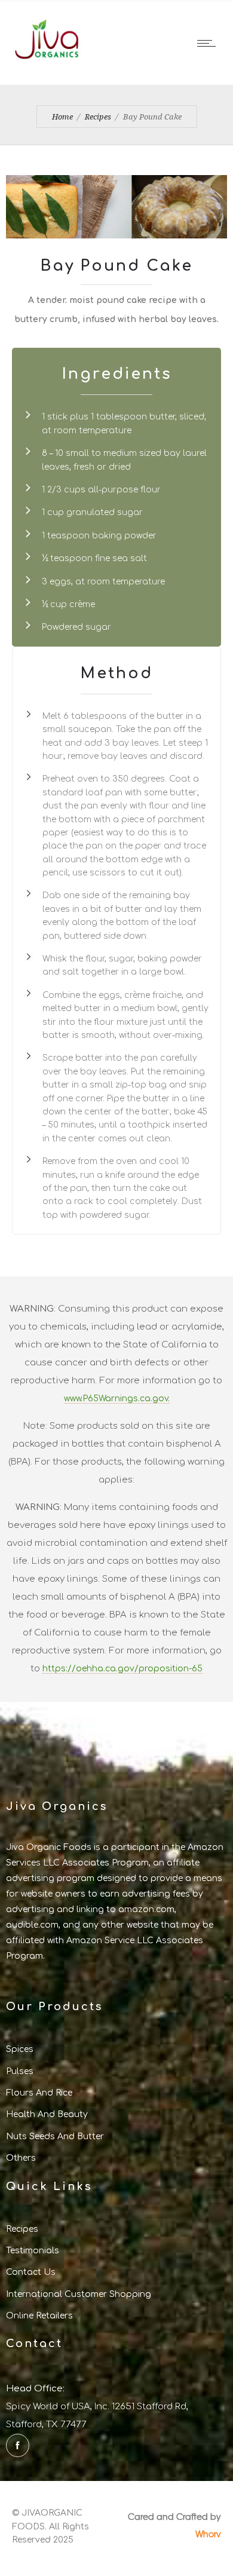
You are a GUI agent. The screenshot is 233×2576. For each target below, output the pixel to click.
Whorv (208, 2534)
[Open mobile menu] (209, 43)
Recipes (98, 117)
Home (62, 117)
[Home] (48, 65)
